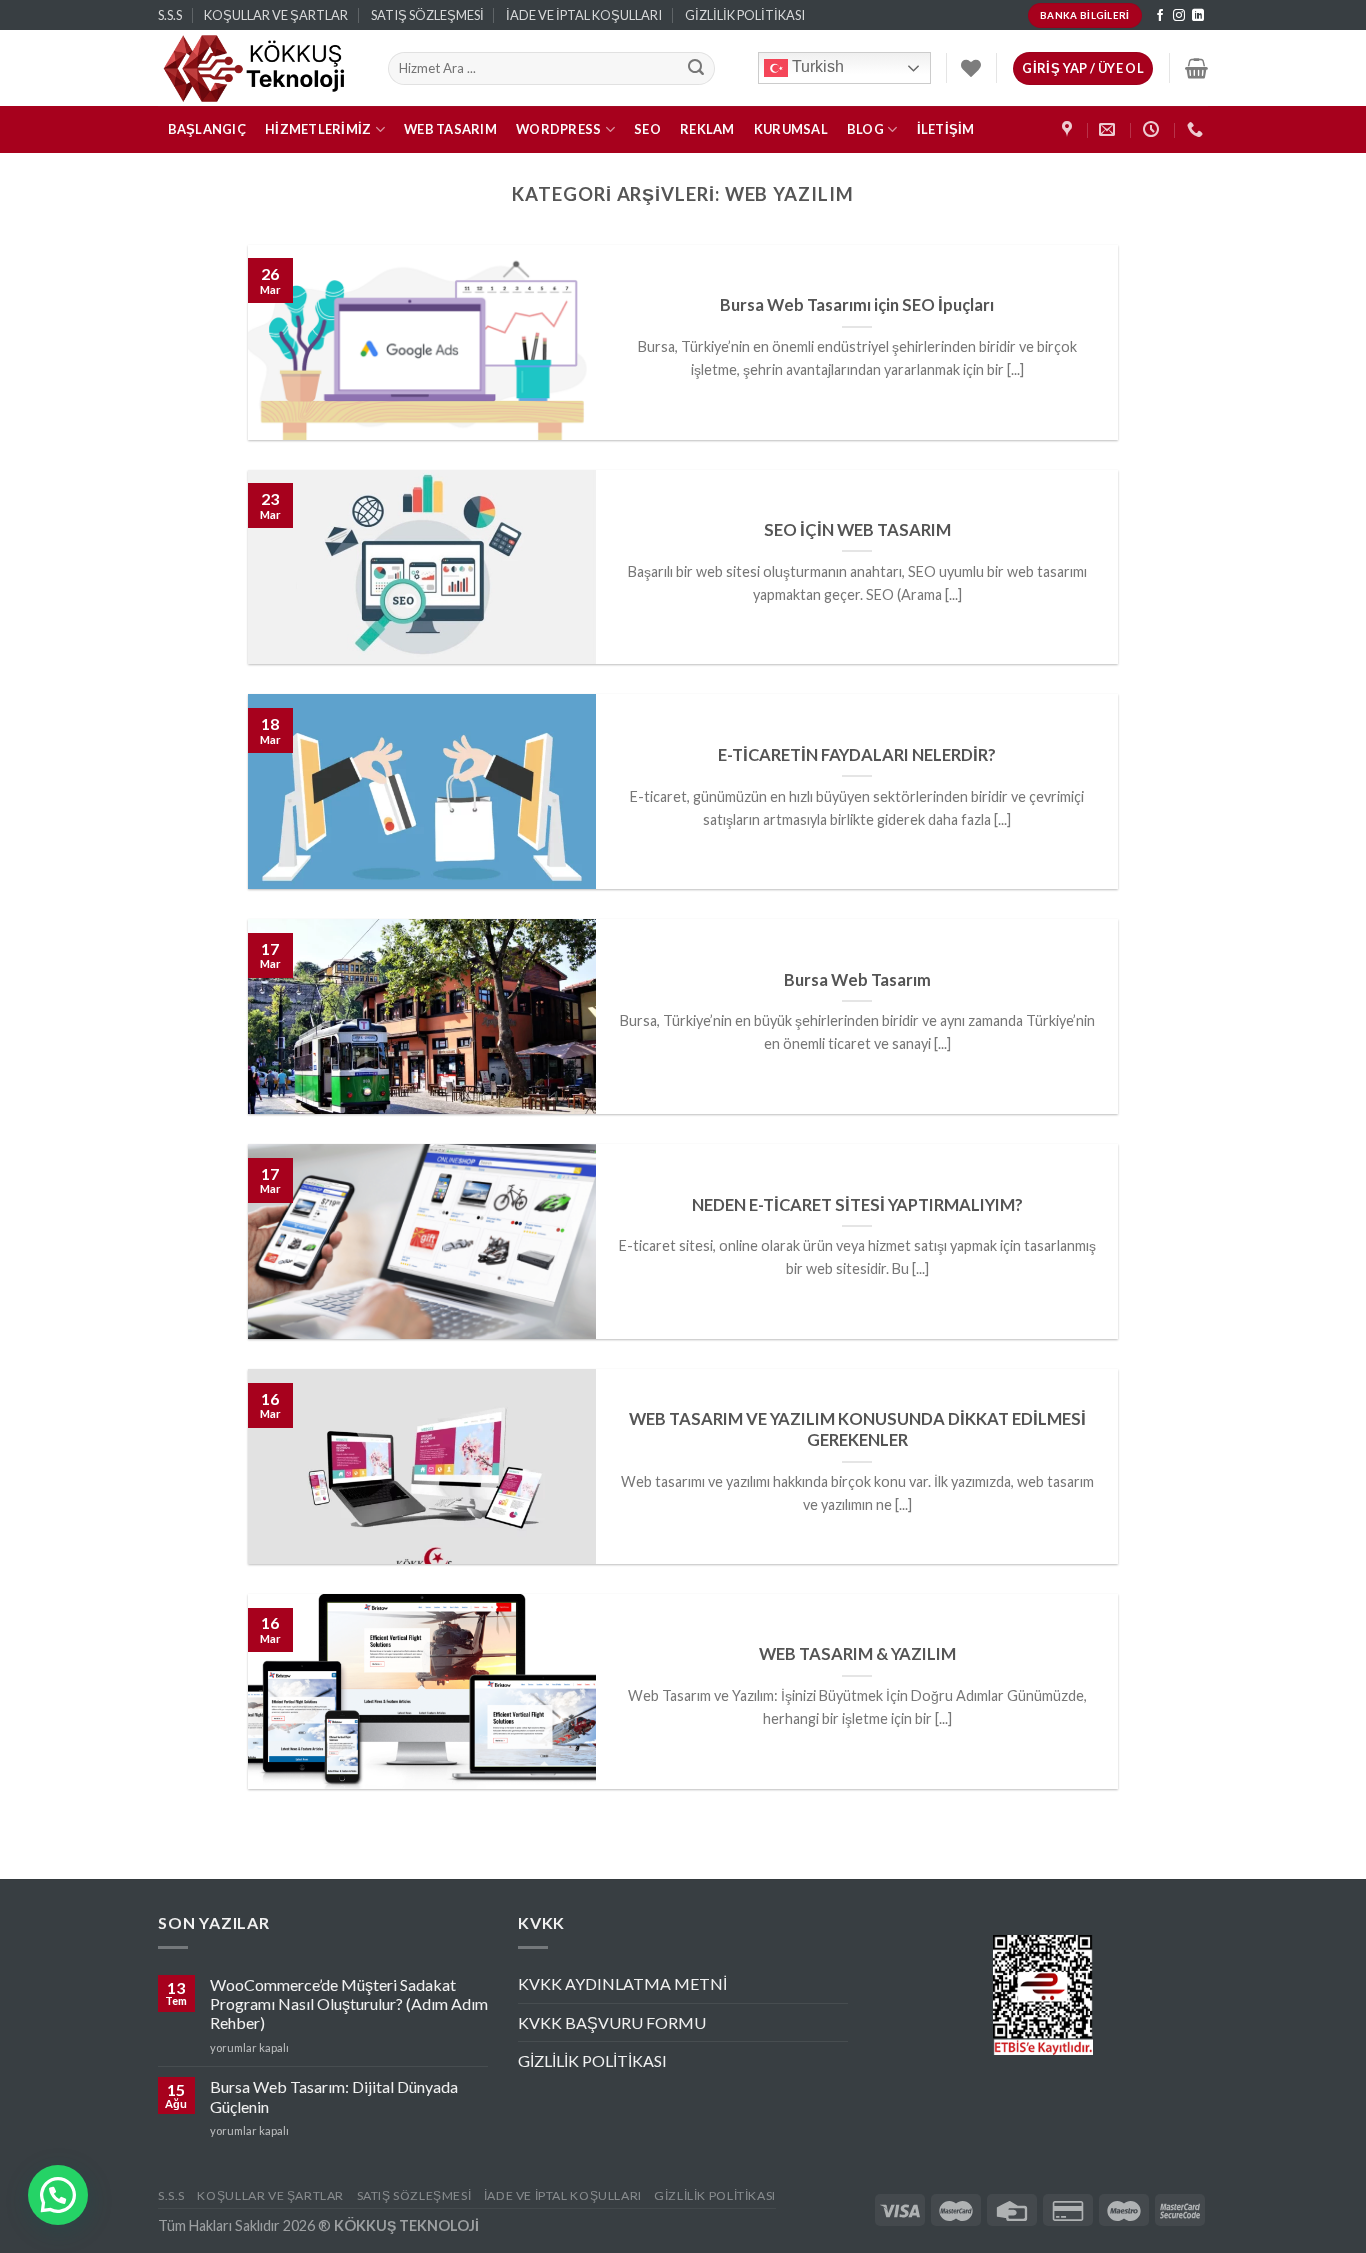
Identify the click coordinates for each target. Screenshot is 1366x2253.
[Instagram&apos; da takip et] (1179, 16)
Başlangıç (207, 129)
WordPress (558, 129)
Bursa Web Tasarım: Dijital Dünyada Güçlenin (334, 2096)
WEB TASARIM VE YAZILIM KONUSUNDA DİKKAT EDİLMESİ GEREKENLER (857, 1430)
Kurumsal (791, 129)
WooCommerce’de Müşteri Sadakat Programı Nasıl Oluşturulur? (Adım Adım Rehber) (349, 2003)
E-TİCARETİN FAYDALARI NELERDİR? (857, 755)
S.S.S (170, 15)
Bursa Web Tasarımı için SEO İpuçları (857, 305)
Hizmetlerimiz (318, 129)
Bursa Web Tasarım (857, 980)
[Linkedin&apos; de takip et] (1198, 16)
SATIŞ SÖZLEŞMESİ (427, 15)
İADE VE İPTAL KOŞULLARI (584, 15)
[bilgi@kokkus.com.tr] (1109, 129)
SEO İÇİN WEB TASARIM (857, 530)
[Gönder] (697, 69)
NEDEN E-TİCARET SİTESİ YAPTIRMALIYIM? (857, 1205)
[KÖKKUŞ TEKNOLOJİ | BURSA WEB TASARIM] (1069, 129)
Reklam (707, 129)
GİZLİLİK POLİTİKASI (745, 15)
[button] (58, 2195)
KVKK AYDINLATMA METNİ (622, 1983)
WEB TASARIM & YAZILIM (857, 1654)
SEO (647, 129)
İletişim (946, 129)
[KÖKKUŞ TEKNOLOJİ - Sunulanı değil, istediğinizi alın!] (258, 68)
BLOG (865, 129)
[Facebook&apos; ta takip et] (1160, 16)
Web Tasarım (450, 129)
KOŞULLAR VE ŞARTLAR (276, 15)
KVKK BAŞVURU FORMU (612, 2022)
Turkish (816, 67)
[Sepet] (1196, 68)
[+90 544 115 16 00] (1197, 129)
